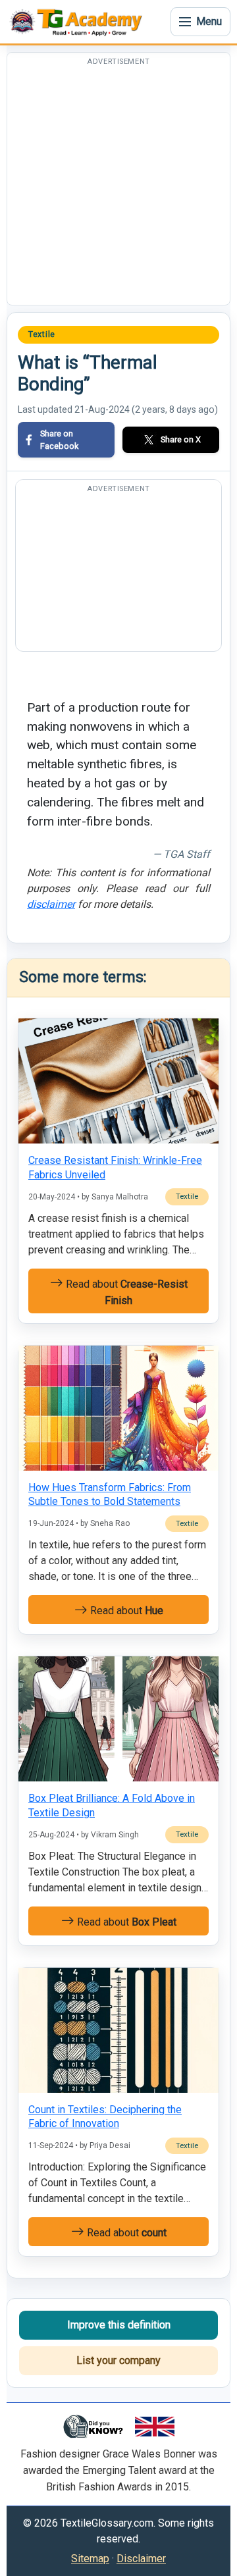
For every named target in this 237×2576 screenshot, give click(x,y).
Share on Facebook (59, 440)
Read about (125, 1292)
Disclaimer (141, 2559)
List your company (118, 2360)
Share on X (181, 439)
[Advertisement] (118, 186)
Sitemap (90, 2559)
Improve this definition (119, 2325)
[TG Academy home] (79, 22)
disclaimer (51, 904)
